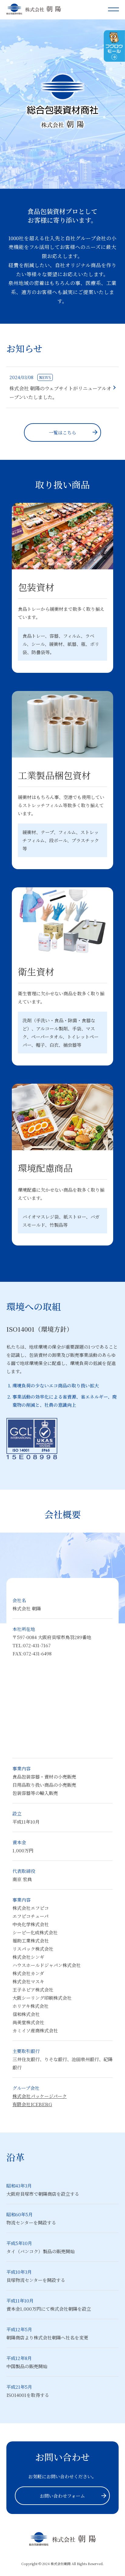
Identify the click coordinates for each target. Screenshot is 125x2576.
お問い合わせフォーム (62, 2496)
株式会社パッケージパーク (40, 2096)
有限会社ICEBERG (32, 2104)
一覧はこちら (62, 432)
